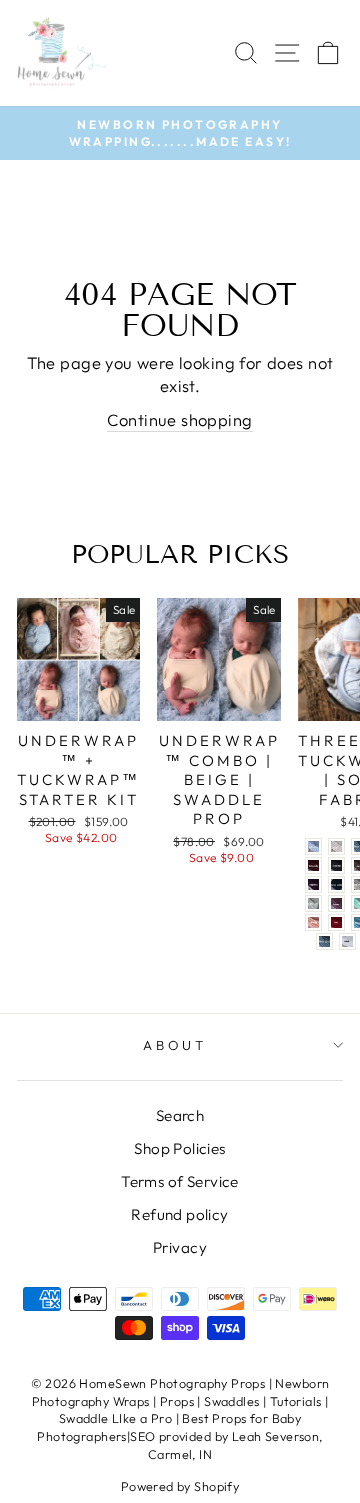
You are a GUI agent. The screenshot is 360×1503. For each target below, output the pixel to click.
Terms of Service (180, 1181)
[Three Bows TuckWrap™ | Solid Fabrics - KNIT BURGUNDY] (313, 865)
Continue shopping (179, 419)
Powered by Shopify (180, 1486)
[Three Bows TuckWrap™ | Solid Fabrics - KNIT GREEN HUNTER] (336, 884)
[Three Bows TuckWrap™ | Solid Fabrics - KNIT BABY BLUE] (313, 846)
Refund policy (179, 1214)
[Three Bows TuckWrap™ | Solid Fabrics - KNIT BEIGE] (336, 846)
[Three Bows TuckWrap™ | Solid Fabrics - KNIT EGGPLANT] (313, 884)
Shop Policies (179, 1148)
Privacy (180, 1247)
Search (180, 1115)
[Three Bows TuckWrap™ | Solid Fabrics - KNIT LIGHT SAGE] (313, 903)
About (175, 1045)
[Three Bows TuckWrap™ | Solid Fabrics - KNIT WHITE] (347, 941)
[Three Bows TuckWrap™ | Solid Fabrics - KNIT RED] (336, 922)
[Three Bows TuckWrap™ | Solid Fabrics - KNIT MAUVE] (336, 903)
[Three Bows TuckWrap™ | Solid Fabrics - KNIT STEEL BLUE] (324, 941)
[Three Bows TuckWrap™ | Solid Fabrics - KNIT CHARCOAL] (336, 865)
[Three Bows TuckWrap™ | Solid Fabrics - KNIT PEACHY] (313, 922)
